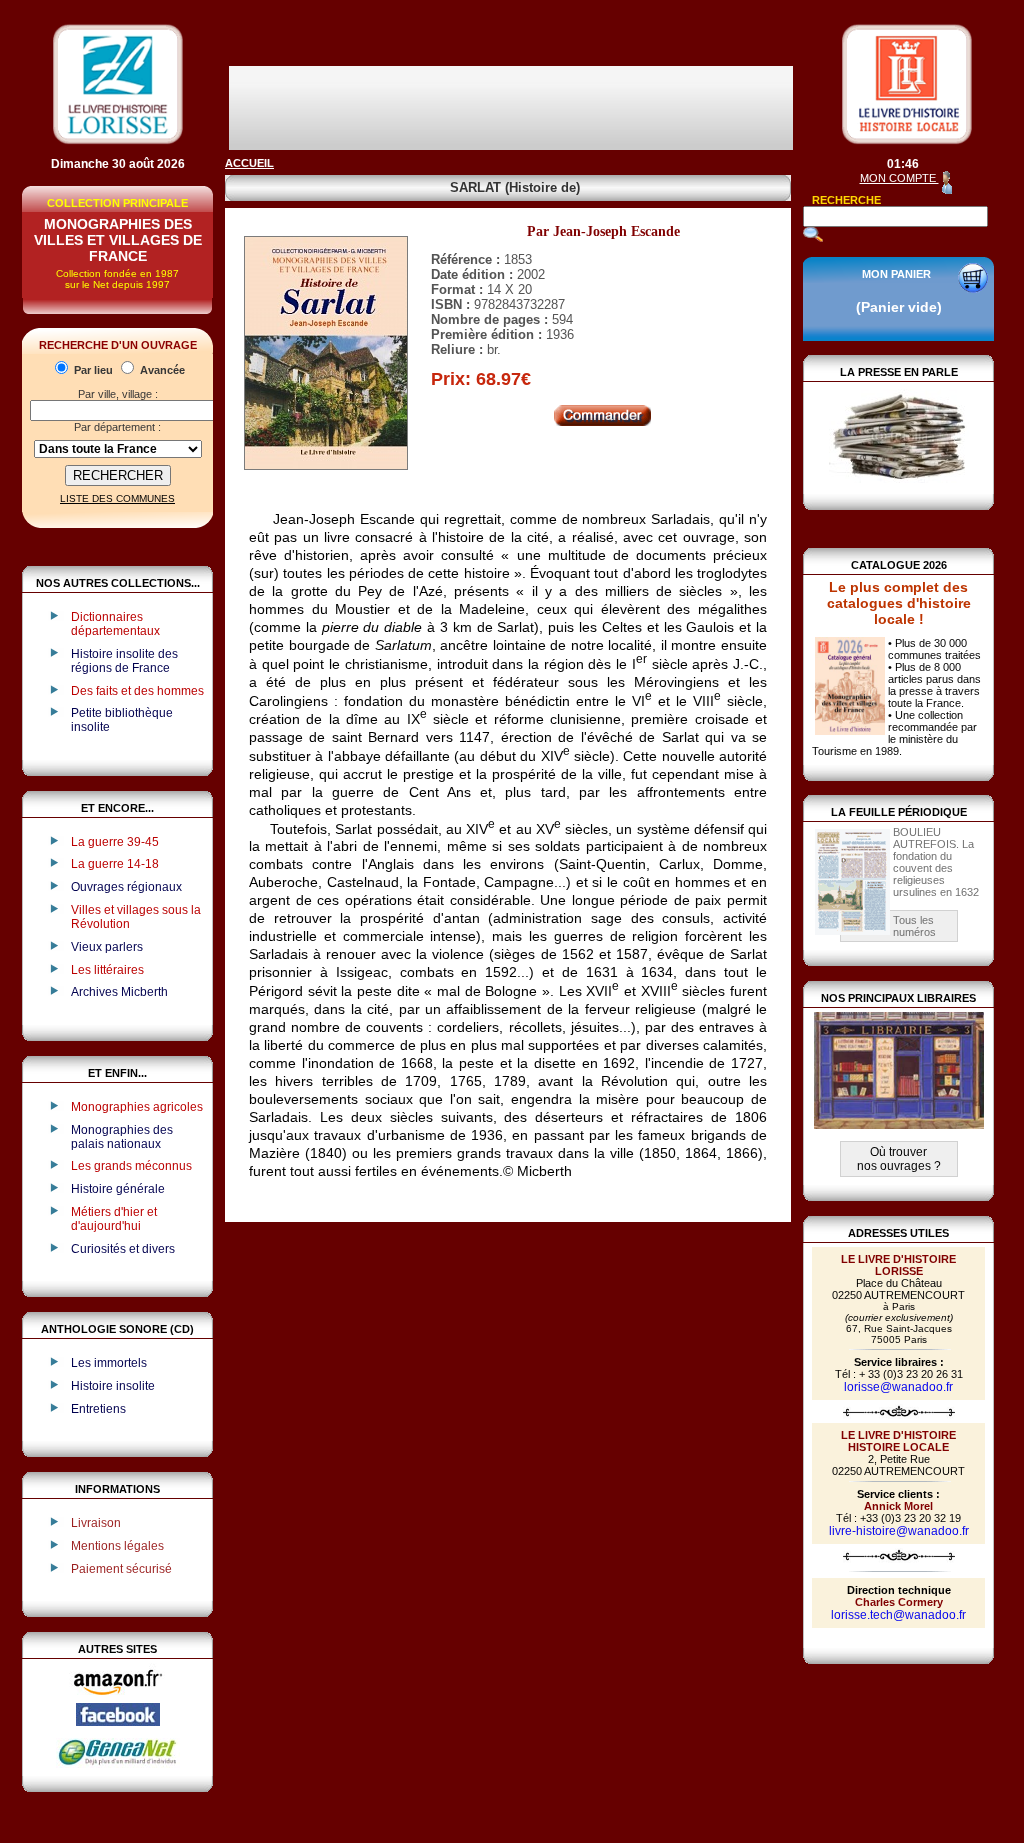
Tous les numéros (914, 926)
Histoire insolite (113, 1386)
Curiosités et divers (123, 1249)
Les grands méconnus (131, 1166)
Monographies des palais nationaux (122, 1137)
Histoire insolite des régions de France (124, 661)
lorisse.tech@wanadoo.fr (898, 1615)
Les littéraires (107, 970)
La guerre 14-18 (115, 864)
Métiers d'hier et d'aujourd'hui (114, 1219)
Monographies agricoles (137, 1107)
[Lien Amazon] (118, 1699)
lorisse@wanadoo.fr (898, 1387)
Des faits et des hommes (137, 691)
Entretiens (98, 1409)
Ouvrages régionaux (126, 887)
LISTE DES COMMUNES (117, 498)
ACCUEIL (249, 163)
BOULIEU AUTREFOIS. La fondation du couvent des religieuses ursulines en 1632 (936, 862)
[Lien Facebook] (118, 1722)
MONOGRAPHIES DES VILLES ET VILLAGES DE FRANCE (118, 240)
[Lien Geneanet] (118, 1764)
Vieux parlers (107, 947)
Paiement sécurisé (121, 1569)
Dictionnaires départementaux (115, 624)
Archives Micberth (119, 992)
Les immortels (109, 1363)
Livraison (96, 1523)
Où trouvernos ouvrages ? (899, 1159)
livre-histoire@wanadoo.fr (899, 1531)
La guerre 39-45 (115, 842)
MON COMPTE (899, 178)
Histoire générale (118, 1189)
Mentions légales (117, 1546)
